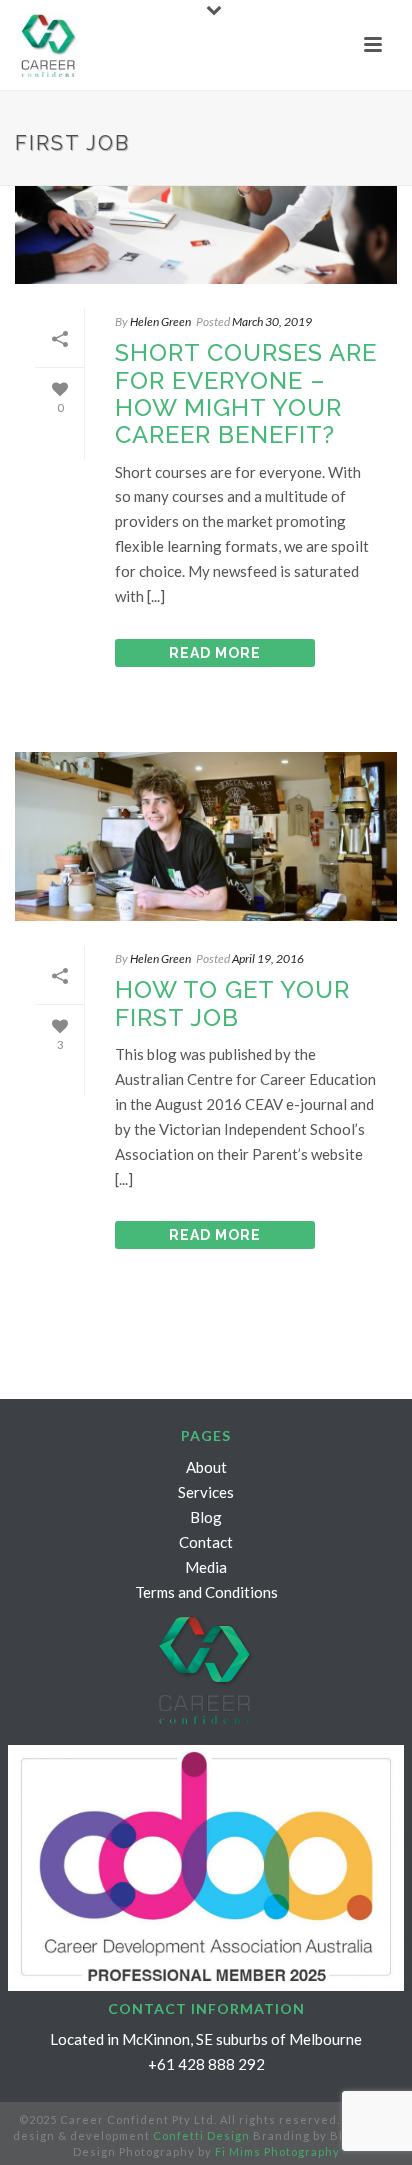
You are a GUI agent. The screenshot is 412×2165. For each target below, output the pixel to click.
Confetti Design (201, 2135)
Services (206, 1492)
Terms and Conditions (206, 1592)
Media (206, 1567)
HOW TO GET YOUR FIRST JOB (232, 1003)
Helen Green (160, 321)
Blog (206, 1517)
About (206, 1467)
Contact (206, 1542)
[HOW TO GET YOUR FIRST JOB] (206, 836)
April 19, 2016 (268, 958)
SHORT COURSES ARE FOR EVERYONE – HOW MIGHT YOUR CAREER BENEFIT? (246, 393)
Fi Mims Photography (277, 2151)
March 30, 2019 (272, 321)
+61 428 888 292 (206, 2064)
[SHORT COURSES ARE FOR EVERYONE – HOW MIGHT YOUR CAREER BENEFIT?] (206, 199)
